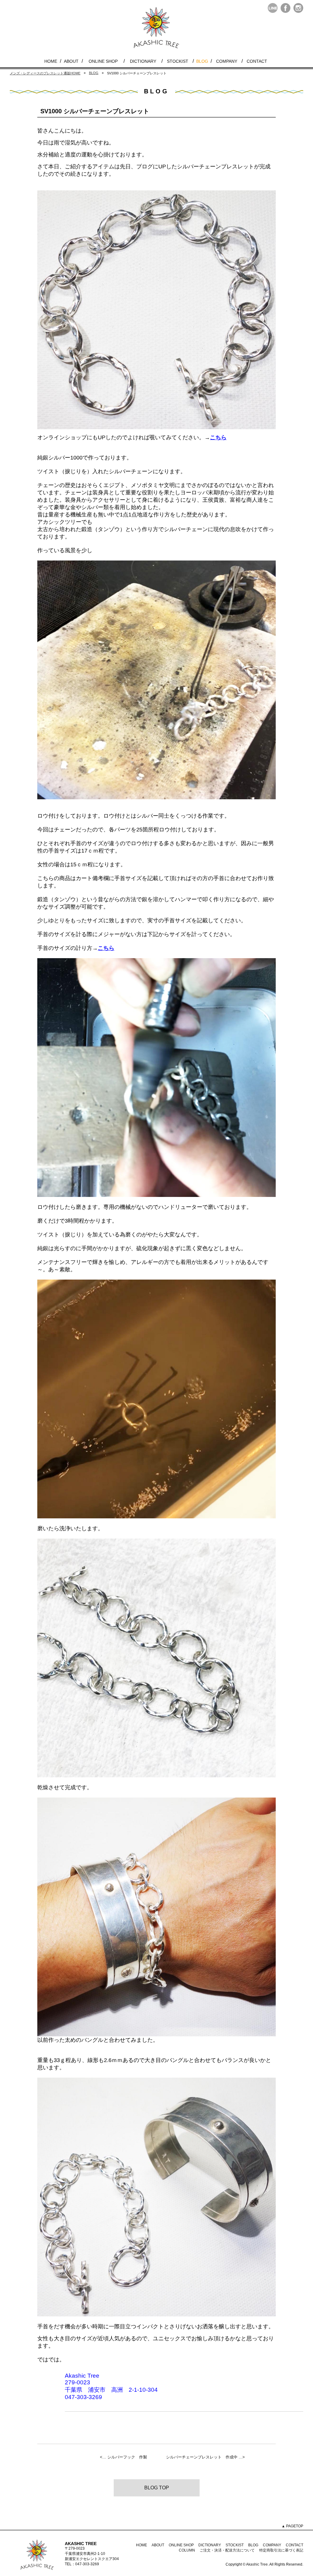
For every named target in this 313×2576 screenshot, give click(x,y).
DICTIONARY (143, 61)
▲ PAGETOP (292, 2526)
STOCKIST (178, 61)
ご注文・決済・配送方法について (227, 2550)
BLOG (202, 61)
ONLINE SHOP (103, 61)
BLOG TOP (157, 2488)
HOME (51, 61)
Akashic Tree (257, 2564)
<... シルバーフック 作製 (123, 2457)
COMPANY (227, 61)
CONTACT (257, 61)
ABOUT (71, 61)
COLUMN (187, 2550)
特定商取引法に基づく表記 (281, 2550)
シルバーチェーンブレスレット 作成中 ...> (205, 2457)
